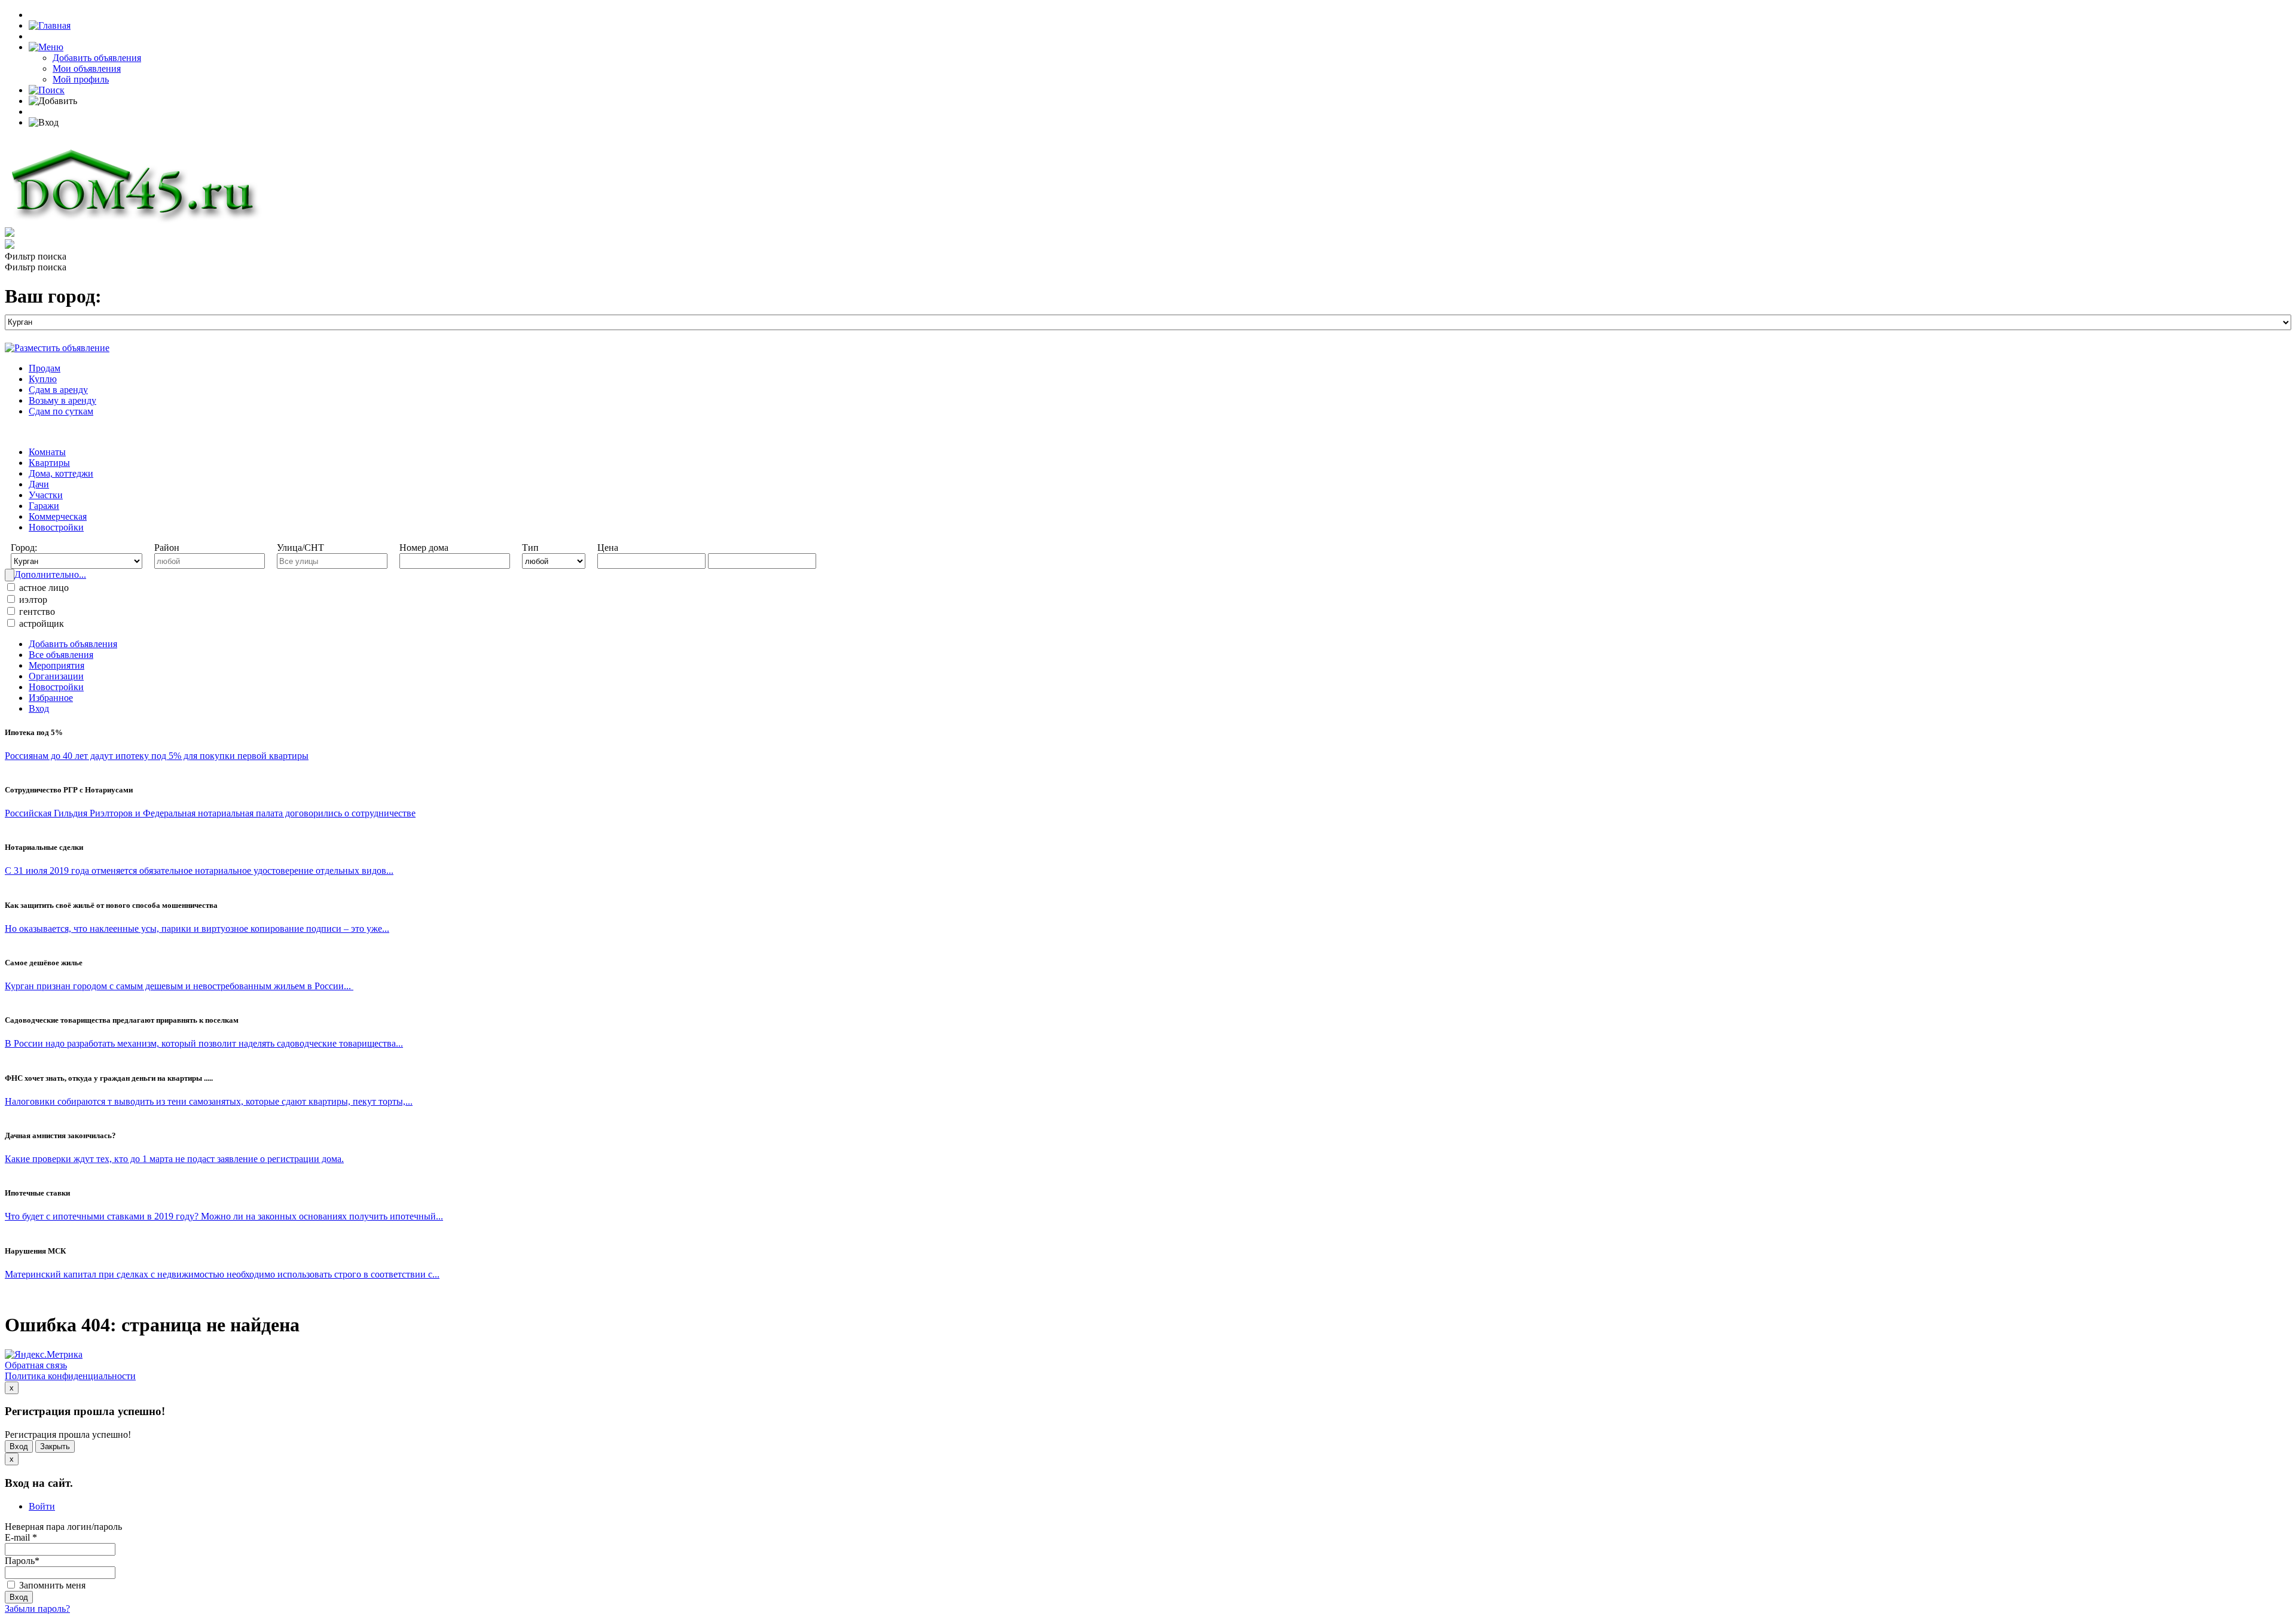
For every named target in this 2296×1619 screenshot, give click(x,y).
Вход (39, 708)
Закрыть (55, 1446)
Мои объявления (87, 68)
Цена (608, 548)
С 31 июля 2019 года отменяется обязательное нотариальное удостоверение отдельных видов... (199, 871)
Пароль (22, 1561)
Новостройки (56, 527)
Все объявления (61, 655)
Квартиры (49, 463)
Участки (46, 495)
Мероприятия (57, 665)
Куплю (43, 379)
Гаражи (44, 506)
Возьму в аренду (62, 400)
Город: (24, 548)
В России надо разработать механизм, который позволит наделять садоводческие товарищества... (204, 1043)
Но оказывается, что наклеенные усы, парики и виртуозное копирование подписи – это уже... (197, 929)
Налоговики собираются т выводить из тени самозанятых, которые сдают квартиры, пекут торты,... (209, 1101)
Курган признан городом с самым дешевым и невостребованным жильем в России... (179, 986)
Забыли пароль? (37, 1609)
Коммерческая (58, 516)
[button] (46, 47)
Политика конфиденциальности (70, 1376)
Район (167, 548)
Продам (45, 368)
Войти (42, 1506)
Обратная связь (36, 1365)
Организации (56, 676)
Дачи (39, 484)
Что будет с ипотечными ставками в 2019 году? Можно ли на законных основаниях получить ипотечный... (224, 1216)
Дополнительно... (50, 574)
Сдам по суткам (61, 411)
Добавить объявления (97, 58)
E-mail (21, 1537)
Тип (530, 548)
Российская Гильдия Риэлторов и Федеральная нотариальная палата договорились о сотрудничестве (210, 813)
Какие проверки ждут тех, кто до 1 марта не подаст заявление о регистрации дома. (174, 1159)
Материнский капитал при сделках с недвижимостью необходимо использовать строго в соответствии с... (222, 1274)
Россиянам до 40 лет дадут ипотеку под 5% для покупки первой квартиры (157, 756)
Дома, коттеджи (61, 473)
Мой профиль (81, 79)
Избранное (51, 698)
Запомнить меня (51, 1585)
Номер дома (424, 548)
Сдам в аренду (58, 390)
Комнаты (47, 452)
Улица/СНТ (300, 548)
